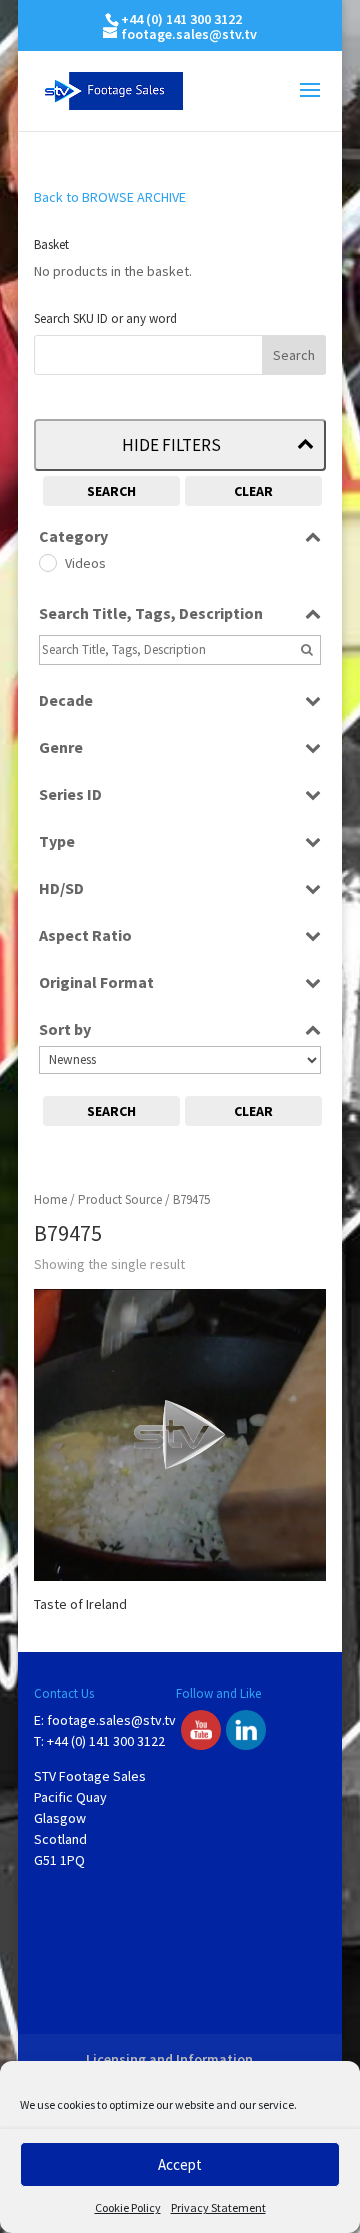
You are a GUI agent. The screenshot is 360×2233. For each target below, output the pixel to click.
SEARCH (111, 491)
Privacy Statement (218, 2207)
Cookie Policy (128, 2207)
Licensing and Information (169, 2059)
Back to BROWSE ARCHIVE (110, 197)
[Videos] (47, 562)
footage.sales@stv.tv (111, 1720)
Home (50, 1199)
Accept (180, 2164)
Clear (253, 491)
